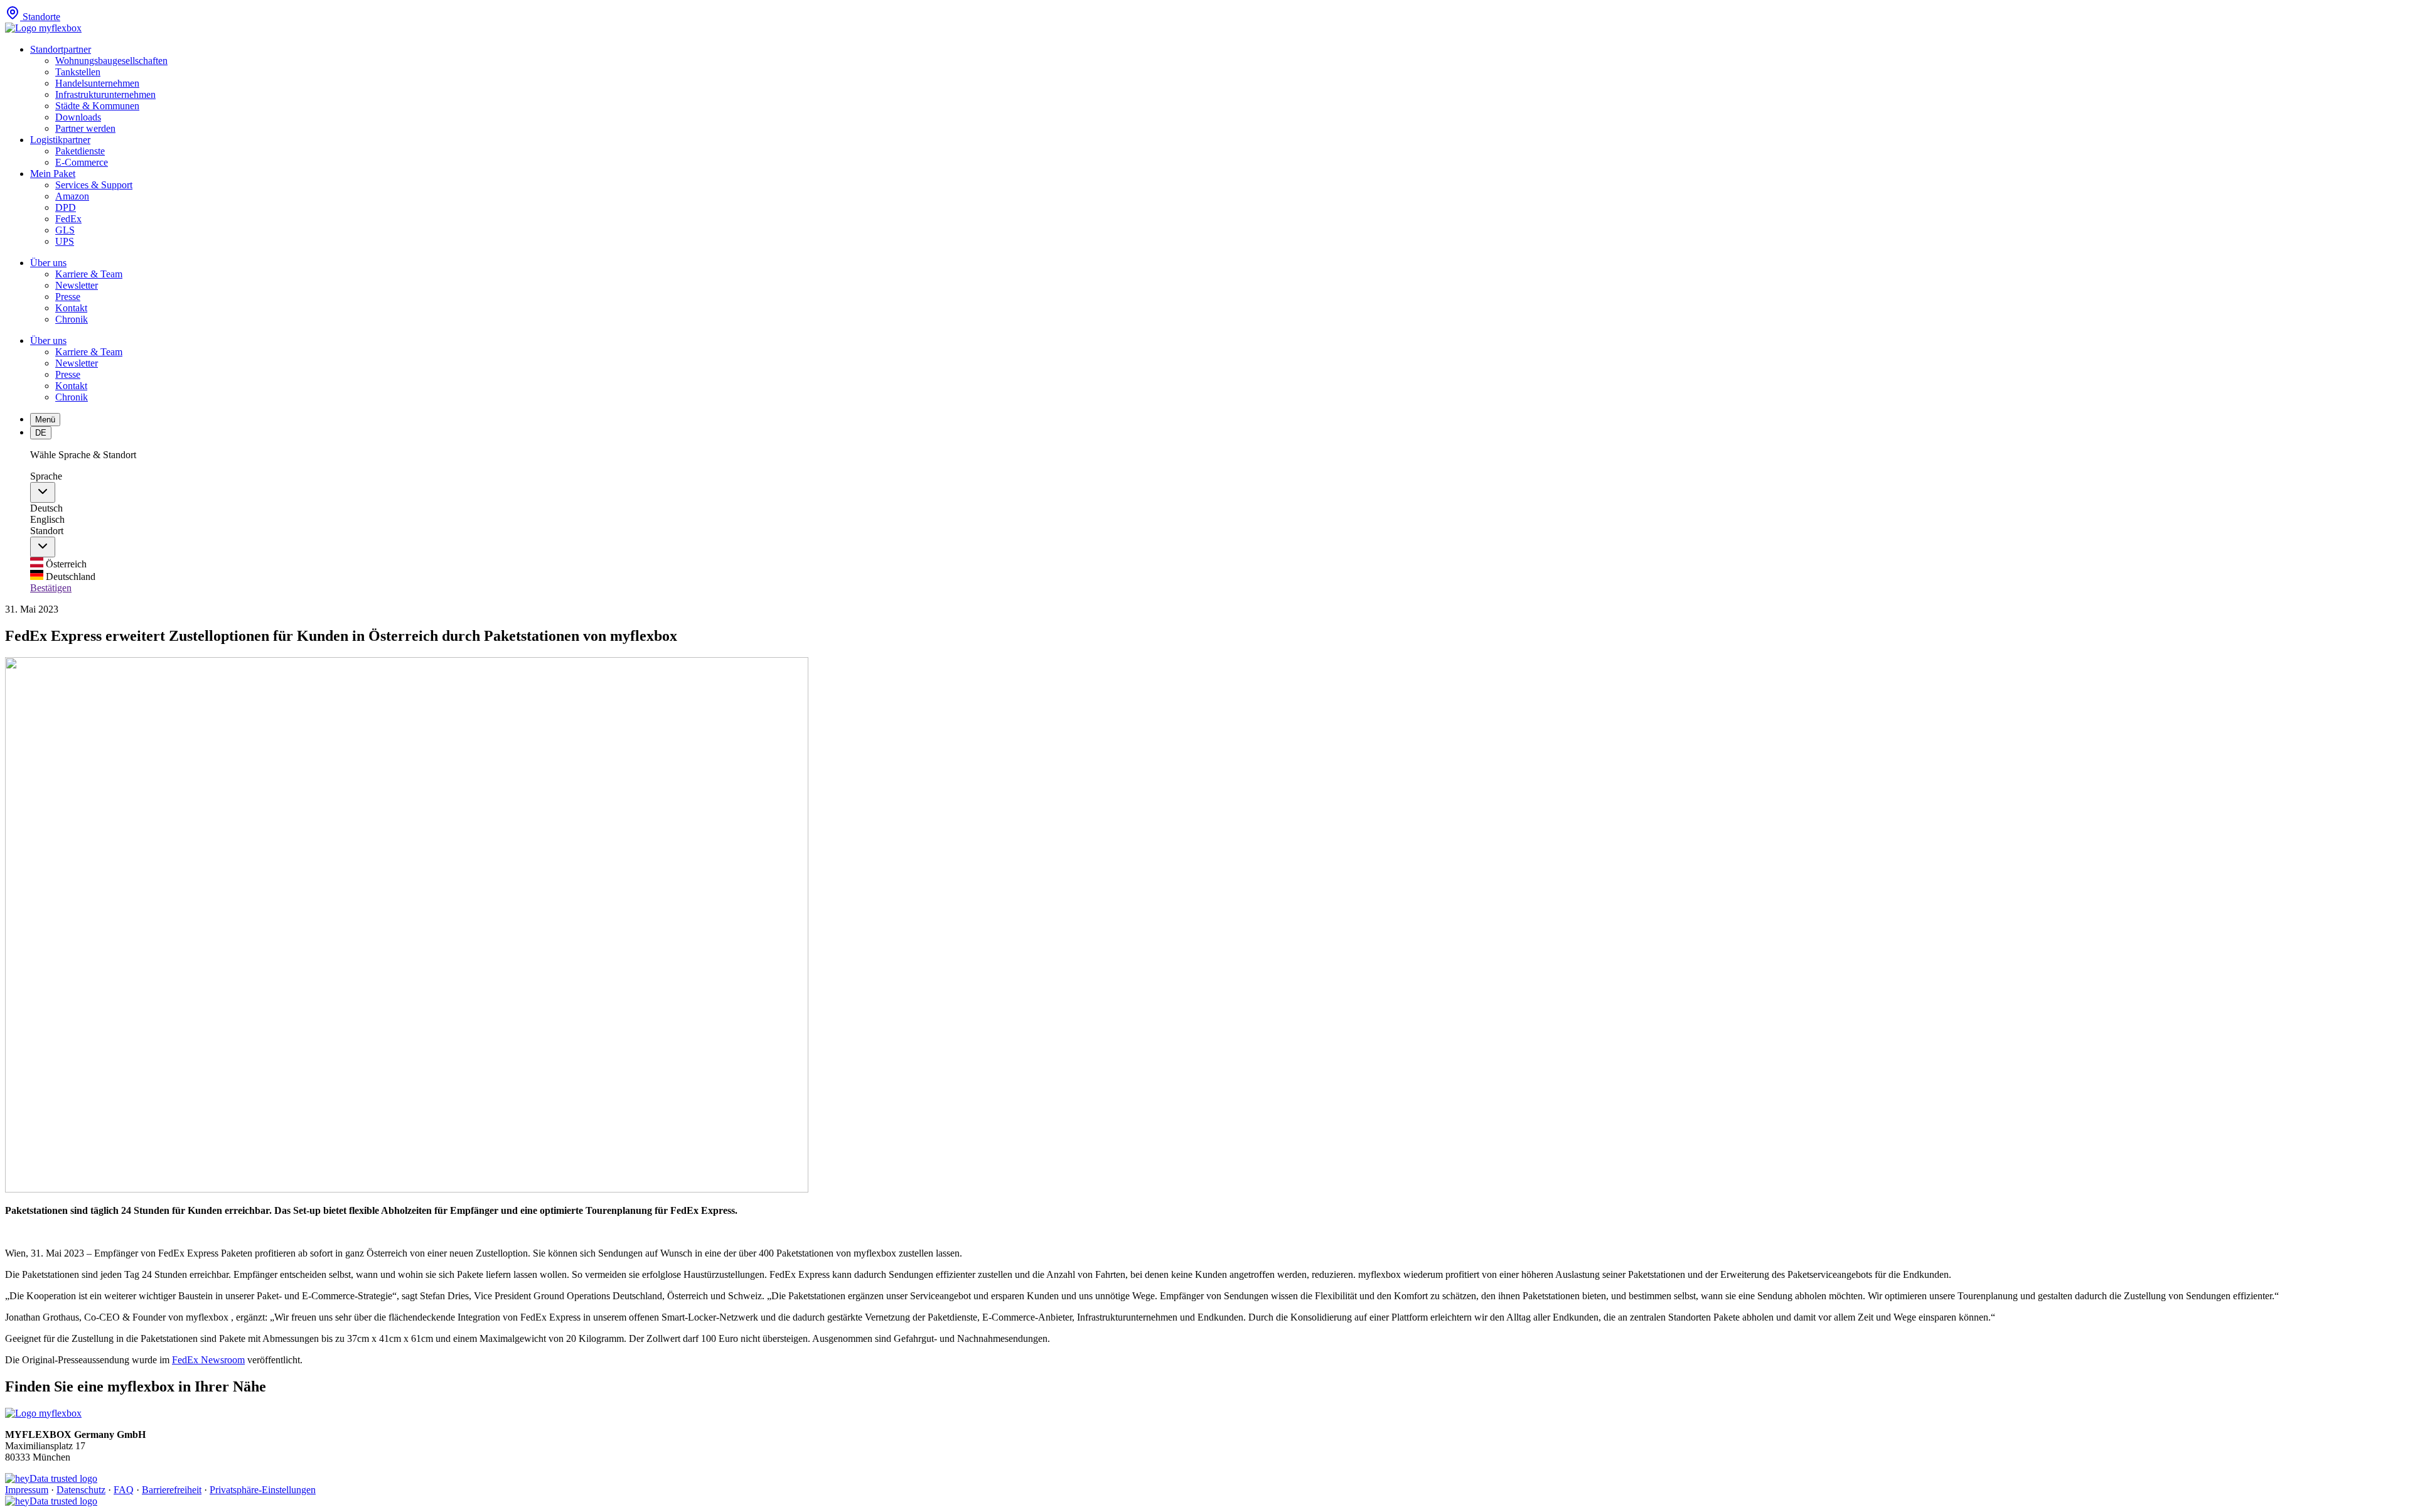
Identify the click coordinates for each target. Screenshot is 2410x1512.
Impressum (27, 1490)
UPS (65, 241)
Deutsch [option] (46, 508)
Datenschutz (81, 1490)
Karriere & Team (89, 274)
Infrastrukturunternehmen (105, 94)
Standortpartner (61, 49)
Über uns (48, 263)
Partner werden (85, 128)
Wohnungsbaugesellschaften (111, 61)
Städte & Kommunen (97, 106)
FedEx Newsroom (208, 1360)
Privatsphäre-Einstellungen (263, 1490)
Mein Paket (53, 174)
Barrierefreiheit (172, 1490)
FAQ (124, 1490)
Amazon (72, 196)
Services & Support (94, 185)
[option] (1218, 564)
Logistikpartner (60, 140)
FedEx (68, 219)
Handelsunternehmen (97, 83)
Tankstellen (78, 72)
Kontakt (71, 308)
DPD (66, 207)
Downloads (78, 117)
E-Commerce (82, 162)
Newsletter (77, 285)
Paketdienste (80, 151)
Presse (68, 297)
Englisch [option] (47, 519)
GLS (65, 230)
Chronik (72, 319)
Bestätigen (51, 588)
